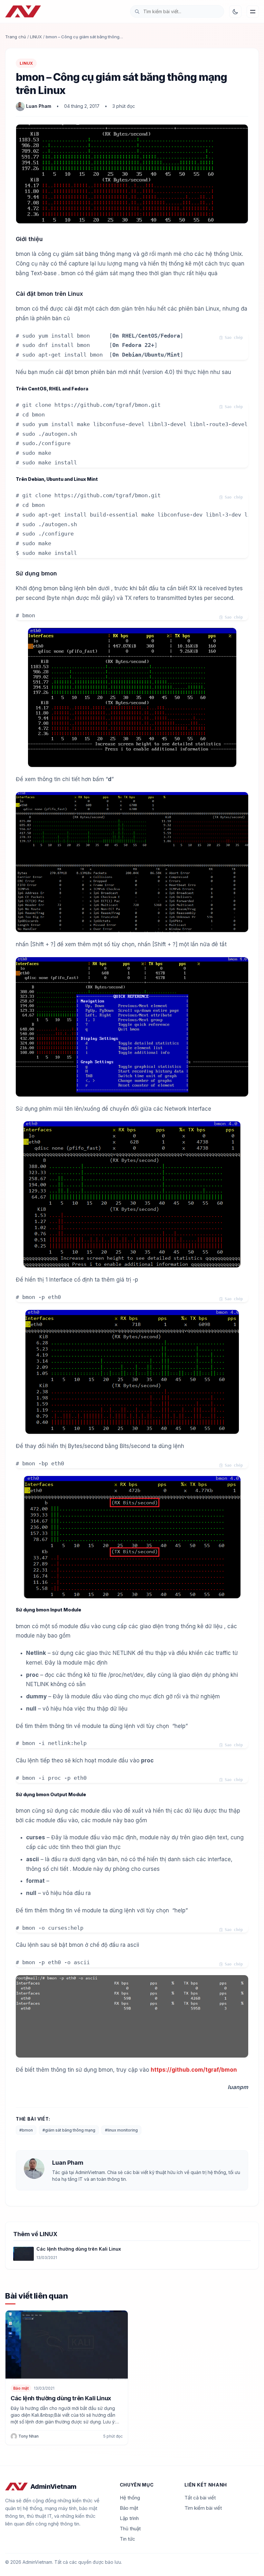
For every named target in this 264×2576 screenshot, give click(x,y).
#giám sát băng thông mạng (69, 2130)
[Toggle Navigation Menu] (253, 12)
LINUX (36, 37)
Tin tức (127, 2539)
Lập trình (129, 2518)
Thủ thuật (130, 2529)
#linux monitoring (121, 2130)
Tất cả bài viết (200, 2498)
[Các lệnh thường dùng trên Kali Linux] (24, 2254)
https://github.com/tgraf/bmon (194, 2070)
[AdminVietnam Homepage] (23, 12)
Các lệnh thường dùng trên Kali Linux (79, 2249)
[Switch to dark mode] (235, 12)
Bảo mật (21, 2388)
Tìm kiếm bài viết (203, 2508)
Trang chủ (16, 37)
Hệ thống (130, 2498)
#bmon (26, 2130)
